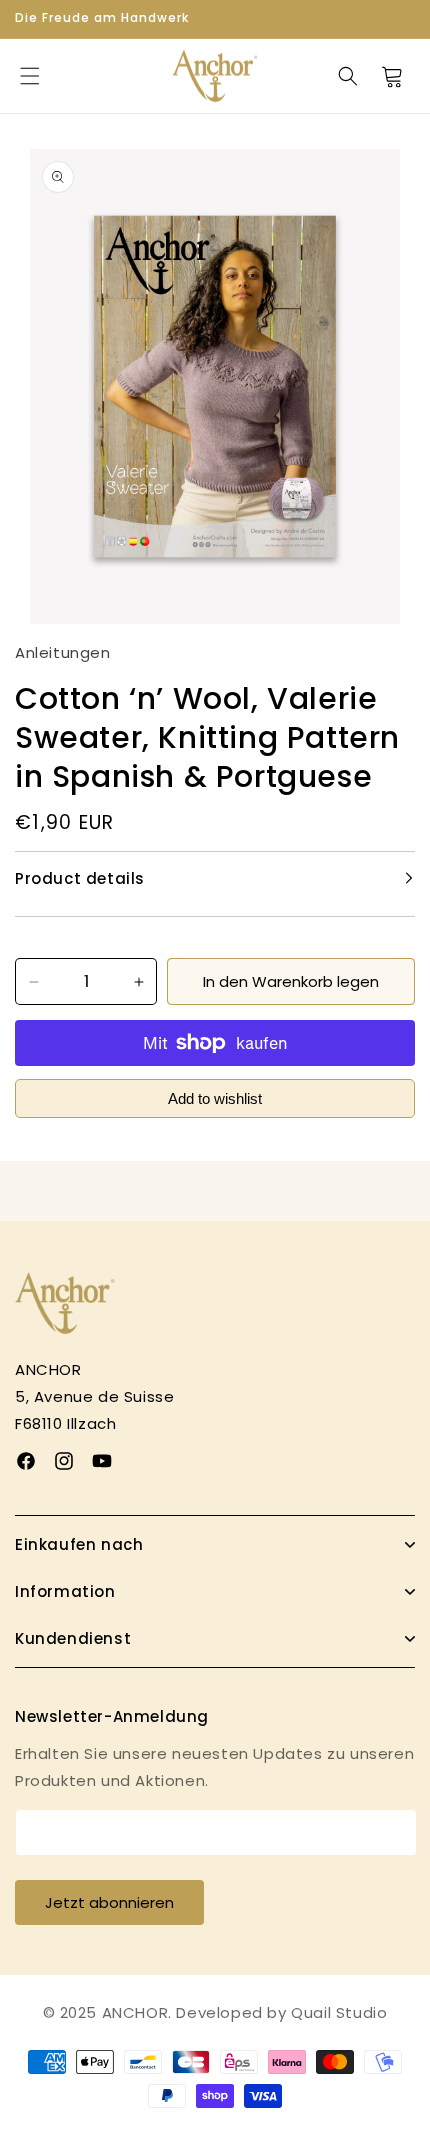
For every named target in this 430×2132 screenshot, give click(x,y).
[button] (30, 76)
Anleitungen (63, 652)
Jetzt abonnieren (109, 1902)
